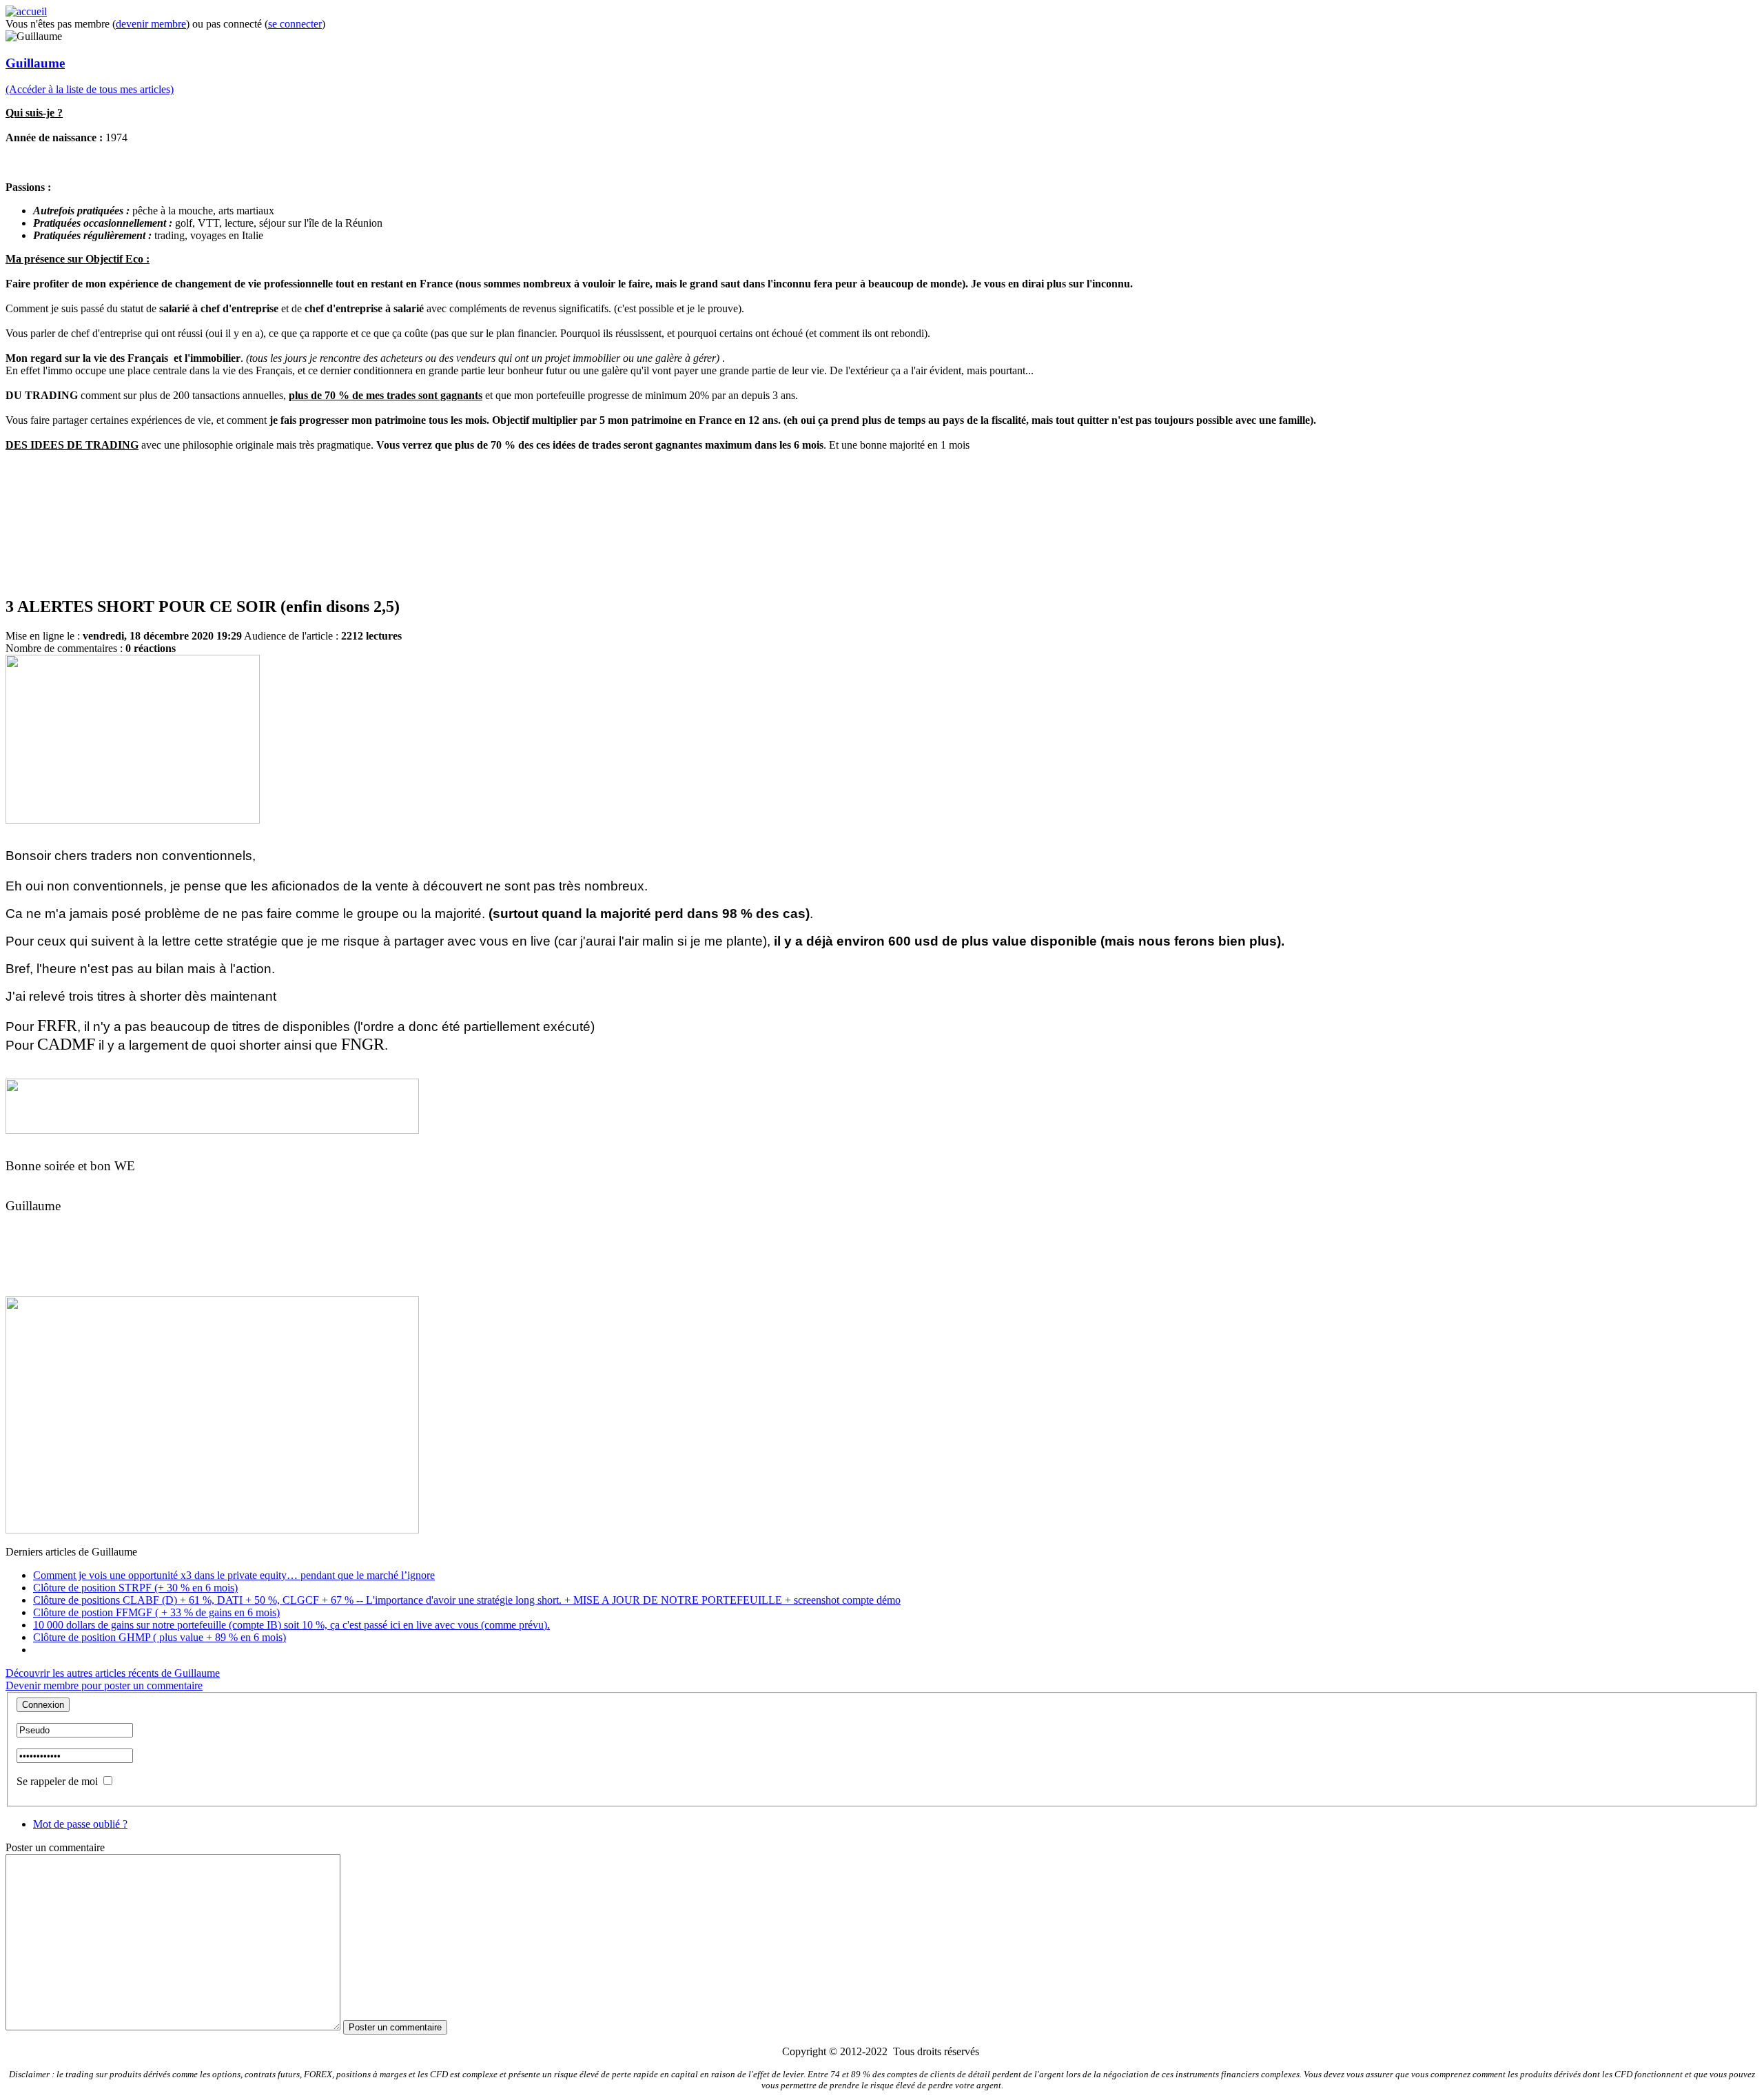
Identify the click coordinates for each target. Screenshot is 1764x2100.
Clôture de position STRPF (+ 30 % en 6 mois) (135, 1588)
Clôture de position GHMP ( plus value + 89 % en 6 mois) (160, 1637)
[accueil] (26, 11)
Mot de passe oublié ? (80, 1824)
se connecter (295, 24)
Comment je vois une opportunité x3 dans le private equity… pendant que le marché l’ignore (234, 1575)
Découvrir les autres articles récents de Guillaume (113, 1673)
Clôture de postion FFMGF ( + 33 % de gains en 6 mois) (156, 1612)
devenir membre (151, 24)
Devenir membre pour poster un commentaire (104, 1685)
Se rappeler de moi (57, 1781)
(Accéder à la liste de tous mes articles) (90, 89)
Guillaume (35, 63)
